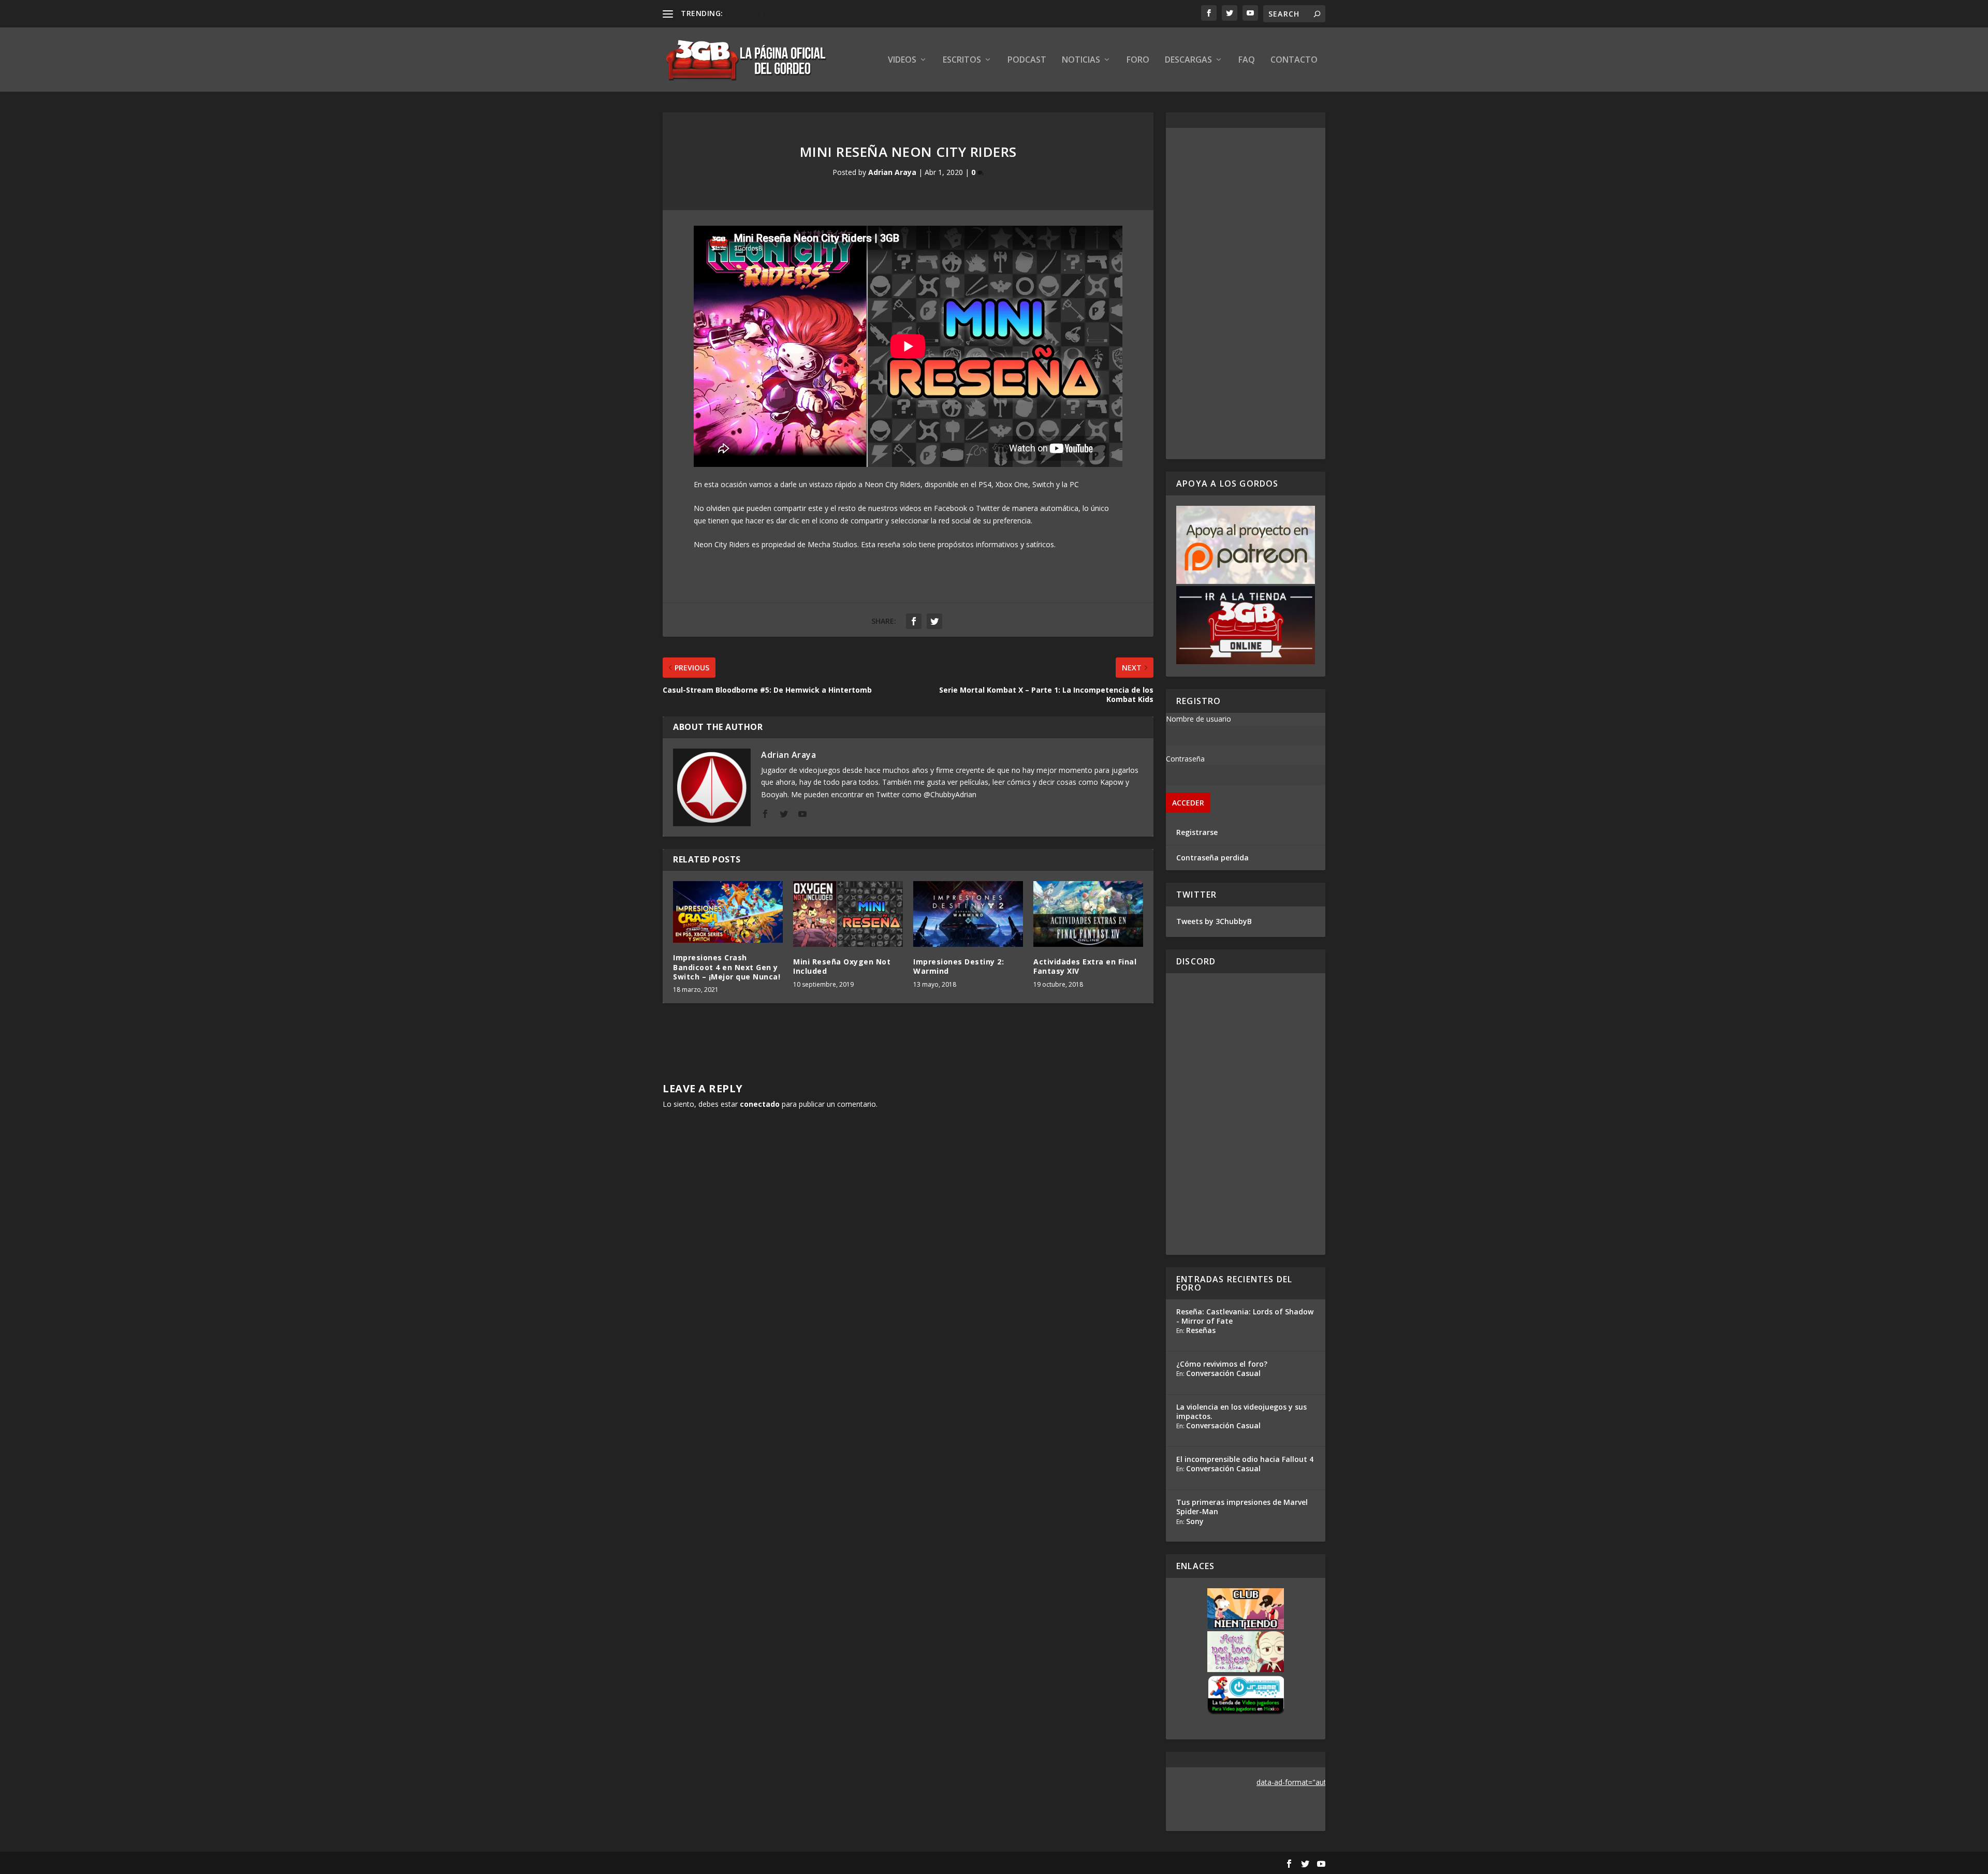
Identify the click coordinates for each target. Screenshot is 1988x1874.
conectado (760, 1104)
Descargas (1188, 60)
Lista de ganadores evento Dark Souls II (800, 13)
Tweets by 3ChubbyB (1214, 921)
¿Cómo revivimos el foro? (1222, 1364)
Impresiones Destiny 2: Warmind (959, 966)
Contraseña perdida (1212, 858)
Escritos (962, 60)
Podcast (1027, 60)
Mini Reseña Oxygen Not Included (842, 966)
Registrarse (1197, 832)
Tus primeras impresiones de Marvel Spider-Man (1242, 1507)
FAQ (1247, 60)
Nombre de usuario (1198, 719)
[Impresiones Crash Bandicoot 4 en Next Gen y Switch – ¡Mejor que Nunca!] (728, 912)
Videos (902, 60)
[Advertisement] (1246, 294)
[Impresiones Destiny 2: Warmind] (968, 914)
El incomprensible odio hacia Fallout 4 (1245, 1459)
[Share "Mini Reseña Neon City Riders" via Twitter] (934, 621)
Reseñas (1201, 1330)
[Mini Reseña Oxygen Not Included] (848, 914)
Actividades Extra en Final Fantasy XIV (1085, 966)
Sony (1195, 1521)
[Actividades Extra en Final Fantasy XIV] (1088, 914)
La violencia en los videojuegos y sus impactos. (1241, 1411)
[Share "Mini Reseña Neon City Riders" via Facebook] (914, 621)
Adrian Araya (892, 172)
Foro (1138, 60)
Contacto (1294, 60)
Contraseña (1185, 759)
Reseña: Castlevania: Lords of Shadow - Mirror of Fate (1245, 1316)
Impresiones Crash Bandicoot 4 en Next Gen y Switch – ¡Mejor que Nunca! (727, 967)
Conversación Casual (1223, 1373)
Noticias (1081, 60)
